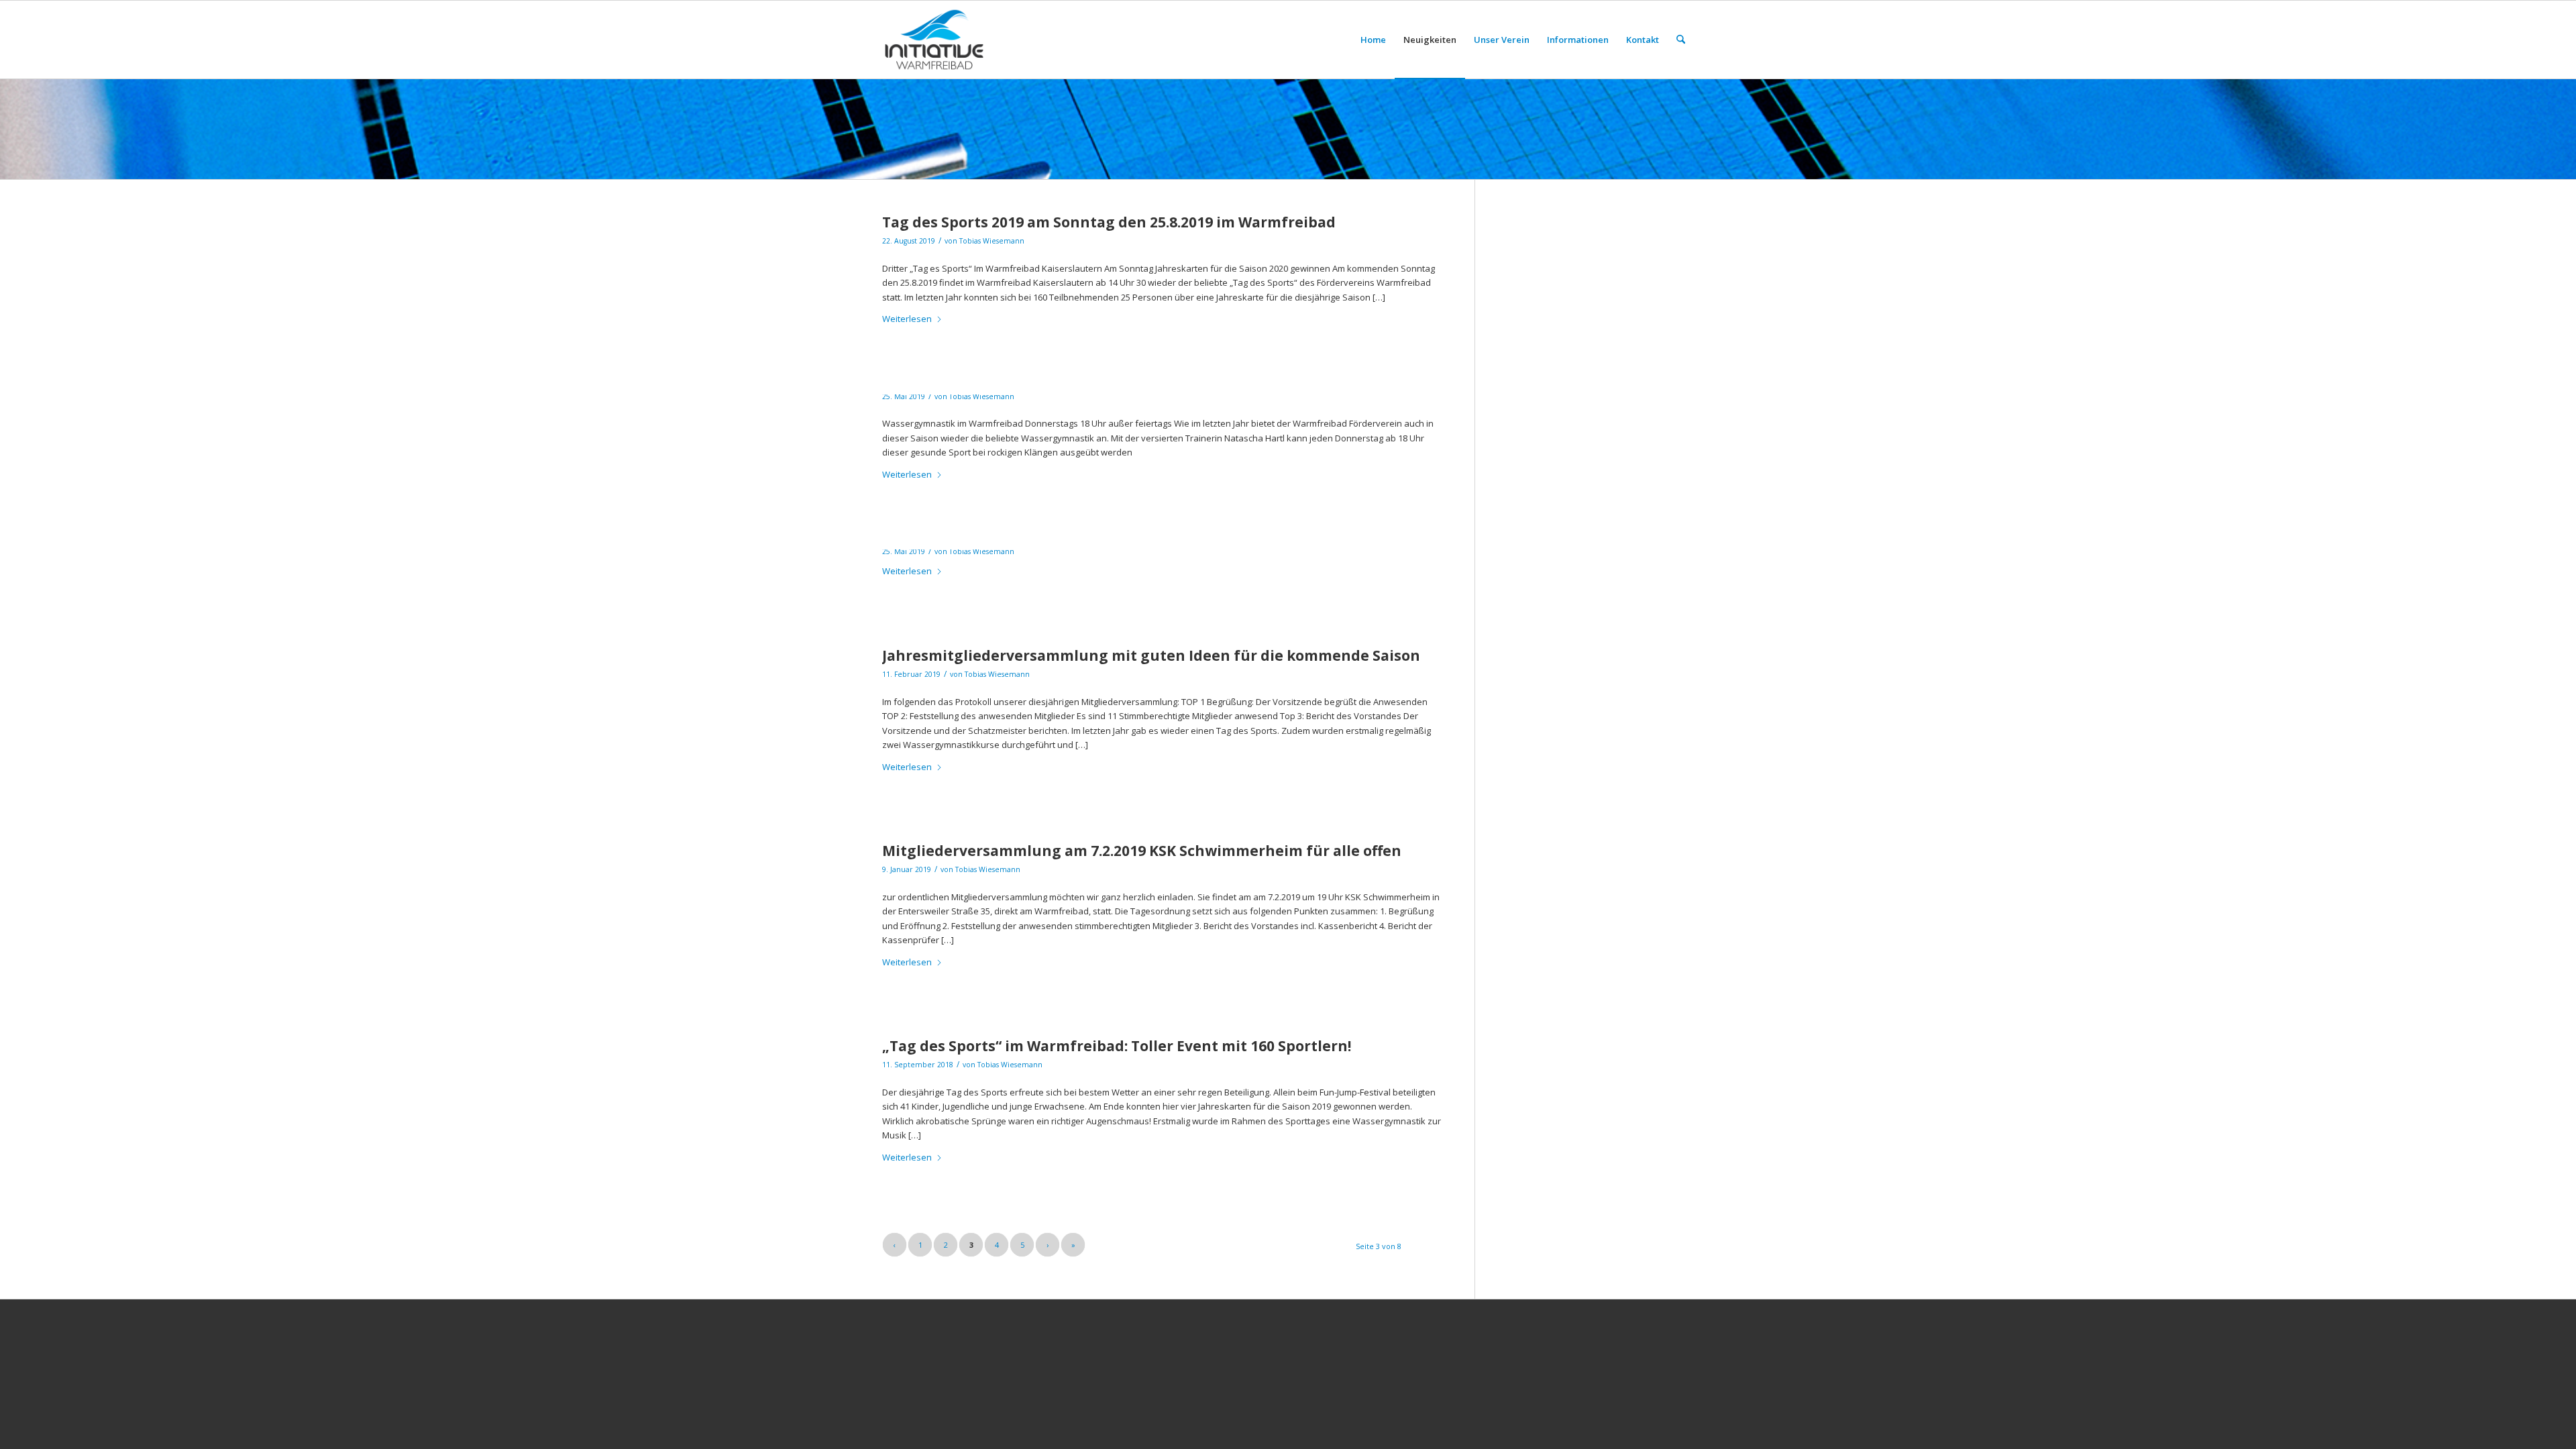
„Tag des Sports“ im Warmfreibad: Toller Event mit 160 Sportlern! (1117, 1046)
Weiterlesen (907, 319)
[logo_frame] (934, 40)
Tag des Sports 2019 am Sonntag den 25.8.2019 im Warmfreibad (1109, 222)
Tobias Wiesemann (992, 241)
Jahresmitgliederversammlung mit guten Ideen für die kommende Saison (1151, 655)
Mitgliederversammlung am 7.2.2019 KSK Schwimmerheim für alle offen (1142, 851)
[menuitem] (1373, 40)
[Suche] (1681, 40)
